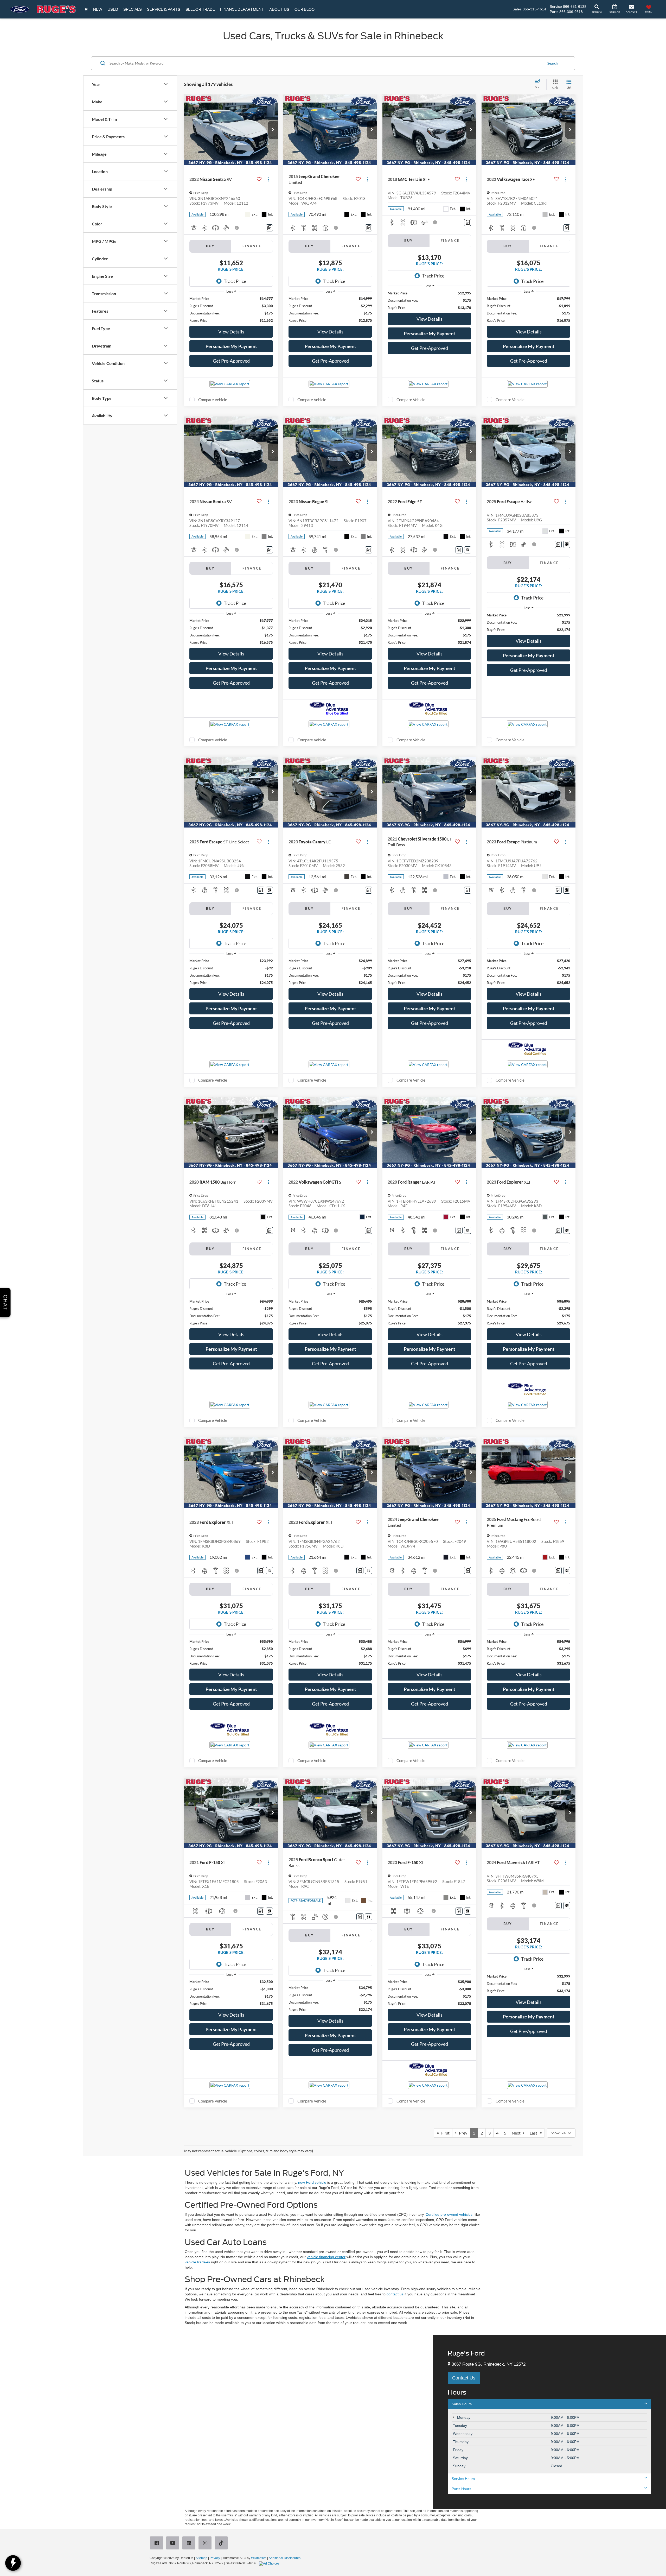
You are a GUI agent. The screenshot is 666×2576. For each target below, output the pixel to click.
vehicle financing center (326, 2257)
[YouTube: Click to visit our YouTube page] (174, 2543)
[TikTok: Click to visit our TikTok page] (222, 2543)
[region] (231, 310)
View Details (231, 332)
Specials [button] (133, 9)
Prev (462, 2133)
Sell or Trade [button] (200, 9)
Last (535, 2133)
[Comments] (269, 228)
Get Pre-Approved (231, 361)
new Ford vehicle (312, 2182)
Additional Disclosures (285, 2558)
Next (517, 2133)
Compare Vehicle (213, 400)
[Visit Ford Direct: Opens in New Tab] (270, 2563)
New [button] (98, 9)
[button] (273, 130)
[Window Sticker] (468, 550)
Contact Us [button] (464, 2378)
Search (552, 63)
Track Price (235, 281)
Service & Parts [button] (164, 9)
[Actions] (268, 179)
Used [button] (113, 9)
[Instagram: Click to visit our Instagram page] (206, 2543)
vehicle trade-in (197, 2262)
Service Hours (463, 2479)
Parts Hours (461, 2489)
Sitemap (201, 2558)
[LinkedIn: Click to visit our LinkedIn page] (190, 2543)
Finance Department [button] (242, 9)
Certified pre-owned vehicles (449, 2214)
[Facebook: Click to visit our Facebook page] (158, 2543)
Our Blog (305, 9)
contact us (395, 2294)
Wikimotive (259, 2558)
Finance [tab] (252, 246)
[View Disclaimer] (237, 228)
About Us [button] (279, 9)
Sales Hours (462, 2404)
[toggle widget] (13, 2563)
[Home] (86, 9)
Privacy (215, 2558)
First (444, 2133)
